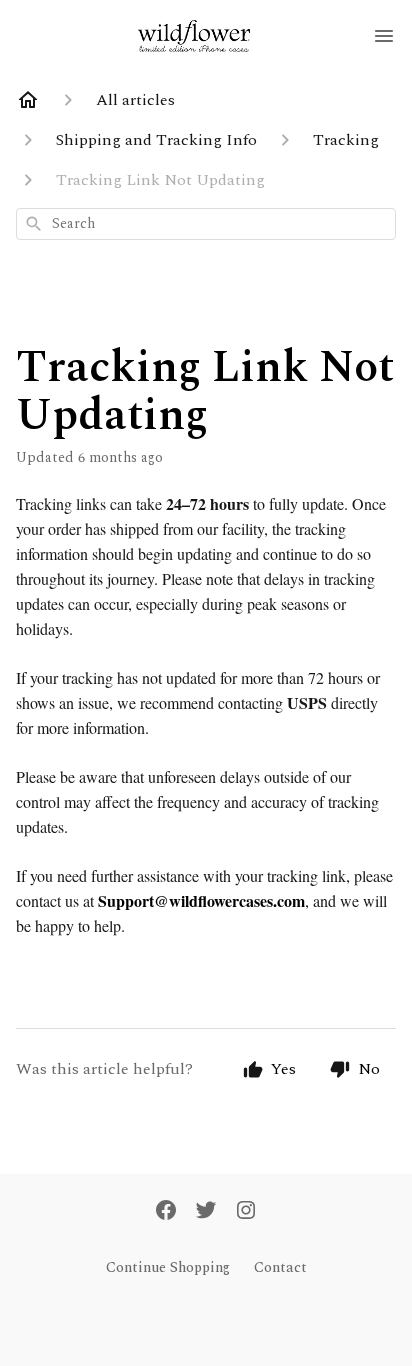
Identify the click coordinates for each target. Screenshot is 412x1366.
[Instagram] (246, 1212)
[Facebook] (166, 1212)
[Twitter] (206, 1212)
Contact (280, 1268)
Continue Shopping (168, 1268)
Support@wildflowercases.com (201, 900)
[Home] (28, 100)
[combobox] (206, 224)
